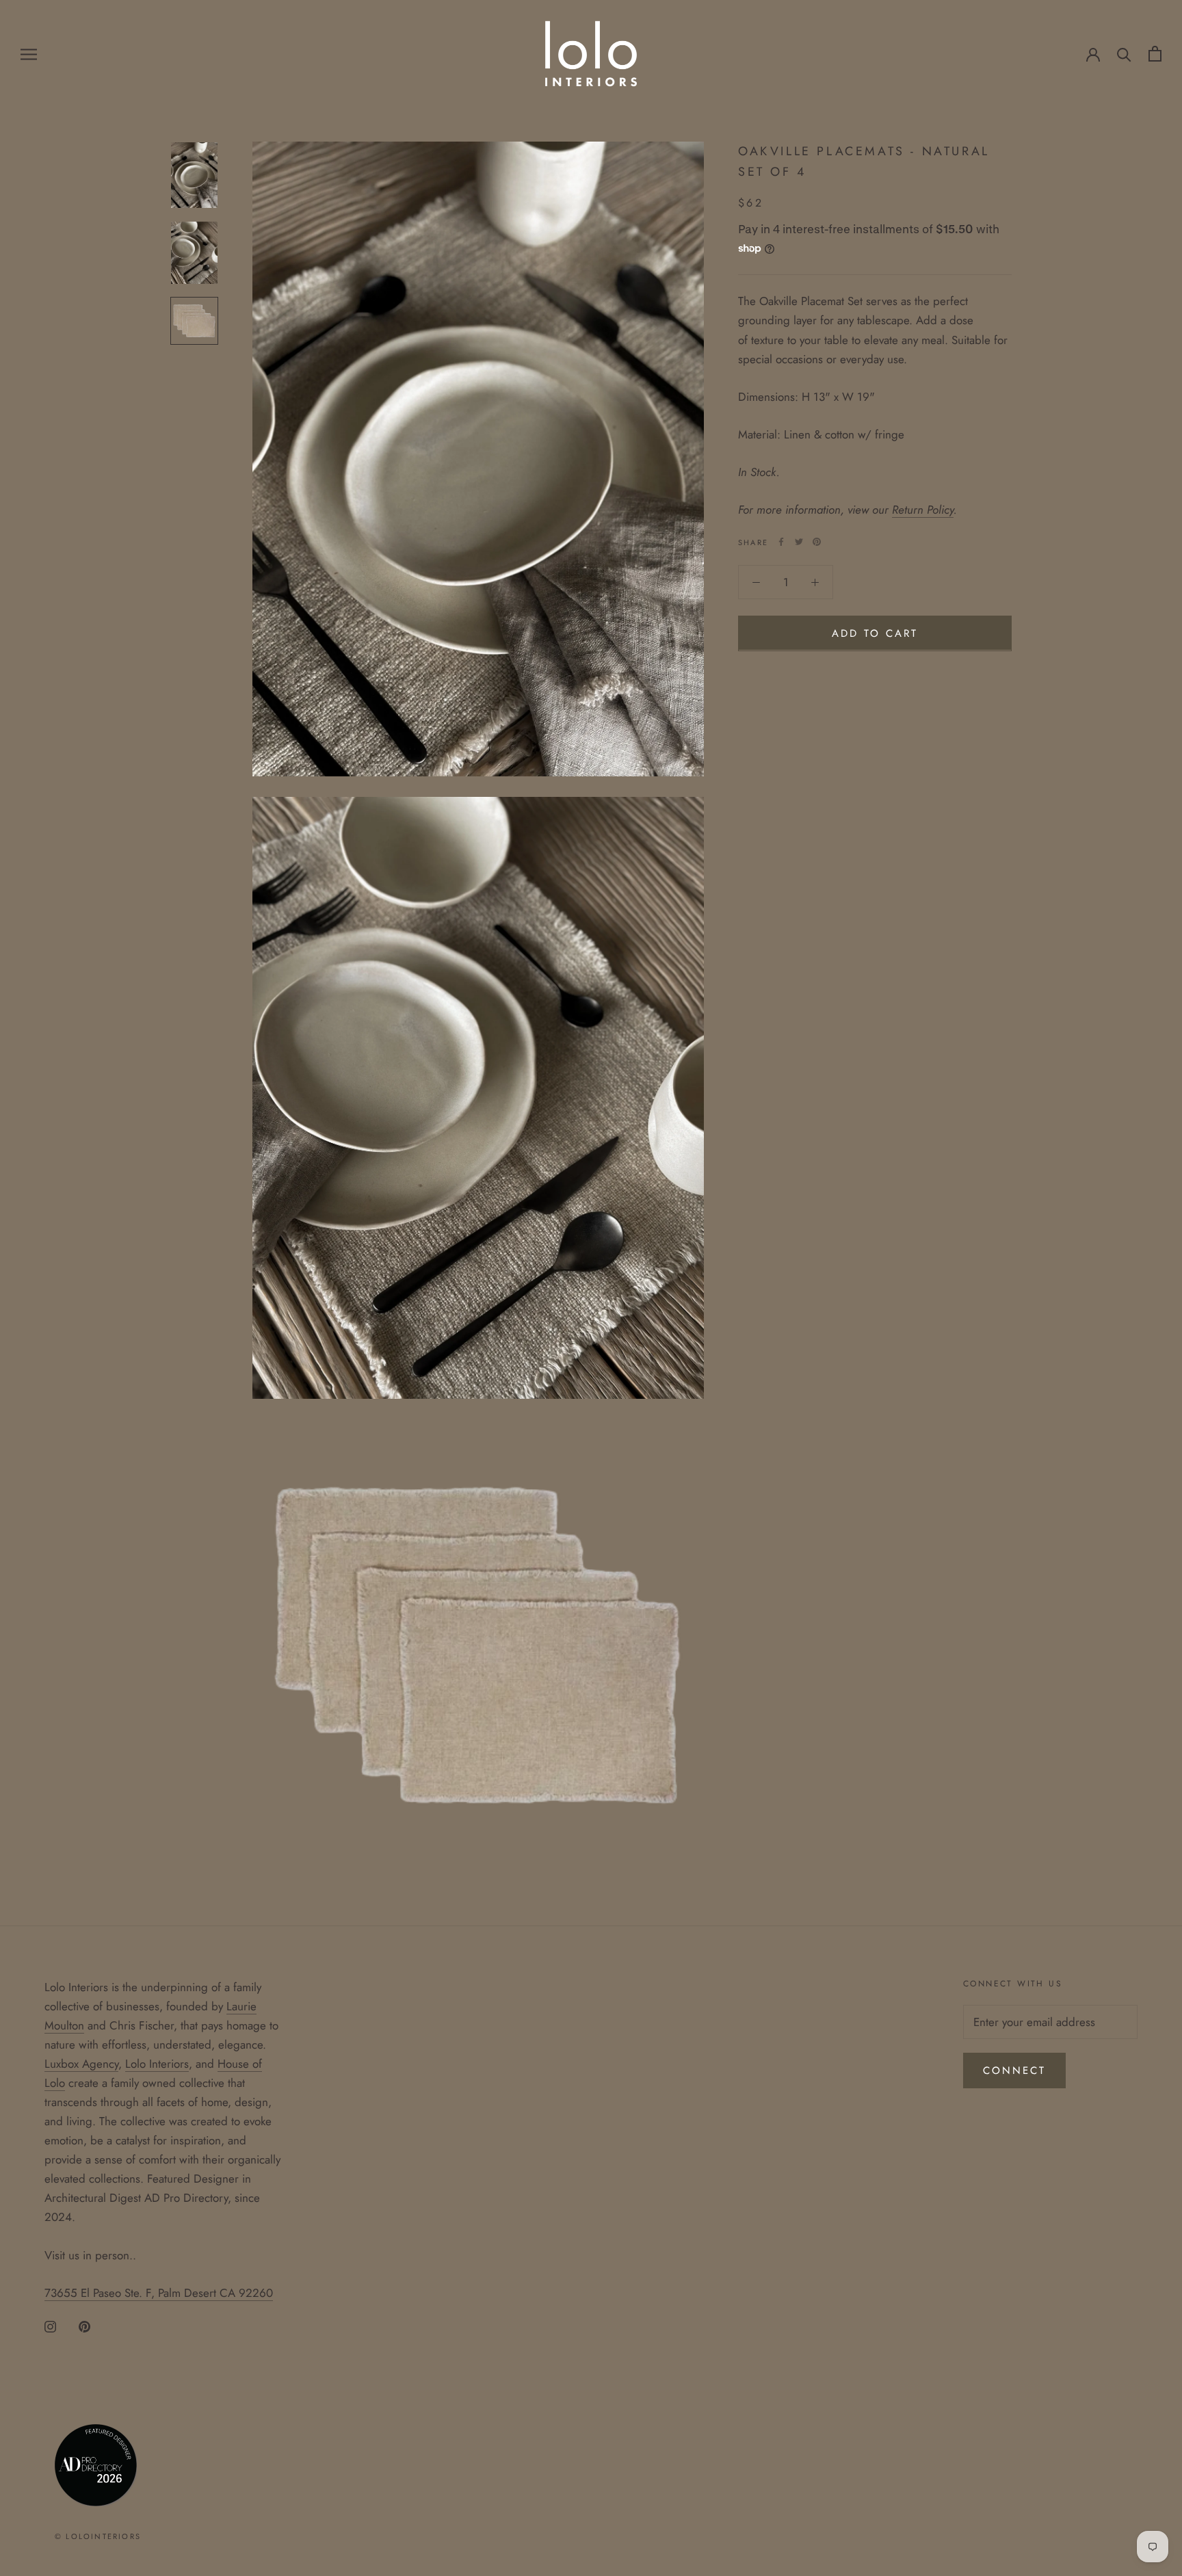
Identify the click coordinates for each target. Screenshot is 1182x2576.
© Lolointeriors (98, 2536)
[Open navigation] (29, 54)
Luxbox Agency (81, 2064)
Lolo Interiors (157, 2064)
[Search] (1124, 54)
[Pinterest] (817, 542)
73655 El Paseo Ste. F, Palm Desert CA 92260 (159, 2293)
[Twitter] (799, 542)
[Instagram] (50, 2326)
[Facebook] (781, 542)
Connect (1014, 2071)
